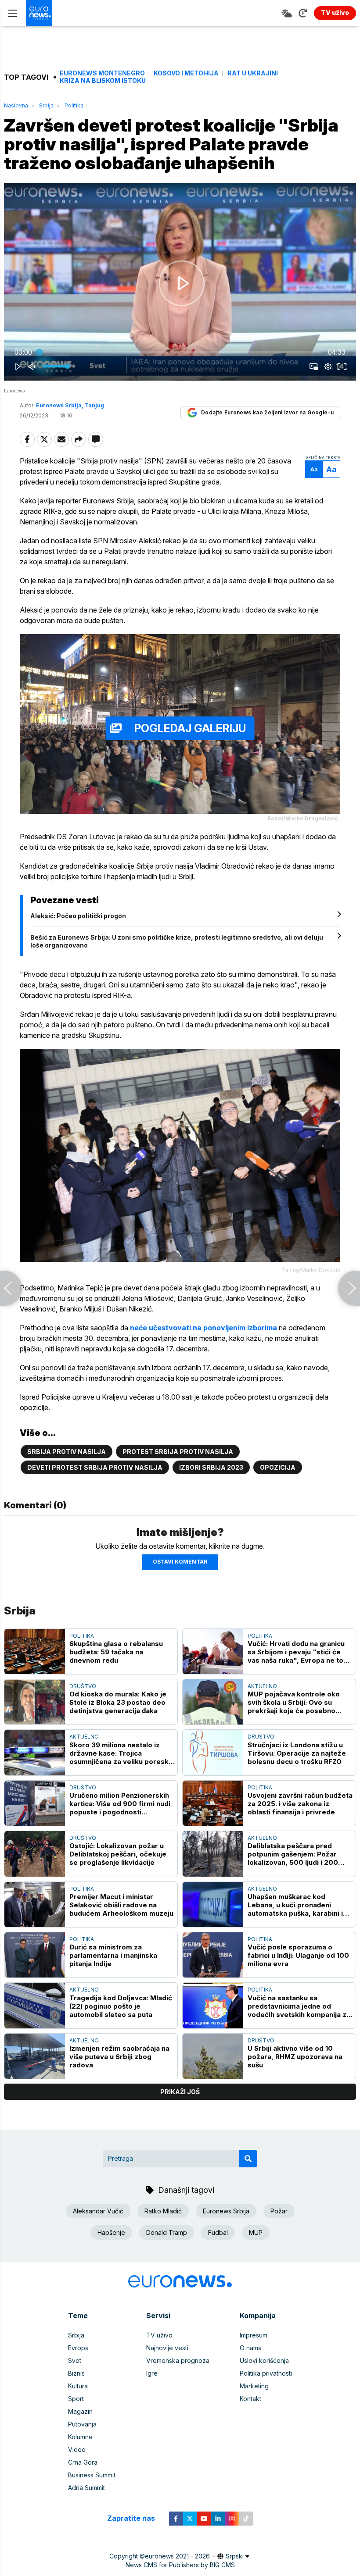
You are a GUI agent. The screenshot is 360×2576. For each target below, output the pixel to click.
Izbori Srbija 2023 (211, 1467)
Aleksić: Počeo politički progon (78, 916)
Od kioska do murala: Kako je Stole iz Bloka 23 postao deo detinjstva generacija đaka (118, 1702)
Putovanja (82, 2424)
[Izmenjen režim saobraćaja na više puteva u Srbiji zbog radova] (35, 2056)
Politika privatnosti (266, 2373)
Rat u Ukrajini (253, 73)
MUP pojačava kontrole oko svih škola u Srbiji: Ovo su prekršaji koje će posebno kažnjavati (294, 1702)
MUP (256, 2232)
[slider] (180, 353)
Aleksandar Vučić (98, 2211)
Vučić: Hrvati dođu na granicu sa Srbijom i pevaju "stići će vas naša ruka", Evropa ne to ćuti (296, 1652)
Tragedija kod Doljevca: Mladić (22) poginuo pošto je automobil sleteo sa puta (121, 2006)
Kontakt (250, 2399)
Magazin (80, 2411)
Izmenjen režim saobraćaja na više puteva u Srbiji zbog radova (119, 2057)
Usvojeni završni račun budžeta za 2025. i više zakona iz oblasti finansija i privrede (300, 1804)
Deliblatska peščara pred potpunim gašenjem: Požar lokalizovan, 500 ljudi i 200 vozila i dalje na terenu (293, 1854)
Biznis (76, 2373)
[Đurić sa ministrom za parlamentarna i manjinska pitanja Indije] (35, 1955)
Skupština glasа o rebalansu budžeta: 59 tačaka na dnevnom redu (116, 1652)
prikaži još (180, 2092)
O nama (251, 2348)
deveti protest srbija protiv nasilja (95, 1467)
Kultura (78, 2386)
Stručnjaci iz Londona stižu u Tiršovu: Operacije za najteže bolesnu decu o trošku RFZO (297, 1753)
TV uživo (159, 2335)
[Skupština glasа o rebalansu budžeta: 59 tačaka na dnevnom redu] (35, 1651)
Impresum (254, 2335)
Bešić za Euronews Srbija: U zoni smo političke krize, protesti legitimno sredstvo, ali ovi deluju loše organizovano (177, 941)
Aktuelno (262, 1686)
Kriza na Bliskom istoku (103, 81)
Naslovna (16, 105)
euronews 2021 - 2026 (177, 2556)
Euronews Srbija (226, 2211)
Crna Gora (83, 2462)
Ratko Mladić (163, 2211)
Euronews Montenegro (102, 73)
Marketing (254, 2386)
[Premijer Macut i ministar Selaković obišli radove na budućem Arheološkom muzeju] (35, 1904)
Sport (76, 2399)
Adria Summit (86, 2488)
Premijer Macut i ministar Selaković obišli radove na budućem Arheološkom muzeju (121, 1905)
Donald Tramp (167, 2232)
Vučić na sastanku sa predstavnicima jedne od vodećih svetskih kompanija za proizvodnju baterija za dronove (299, 2006)
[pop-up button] (328, 367)
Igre (152, 2373)
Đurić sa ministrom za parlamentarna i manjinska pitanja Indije (113, 1955)
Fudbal (218, 2232)
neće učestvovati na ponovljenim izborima (203, 1328)
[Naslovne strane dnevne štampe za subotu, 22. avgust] (349, 1288)
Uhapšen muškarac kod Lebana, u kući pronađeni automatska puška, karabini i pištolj (295, 1905)
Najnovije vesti (167, 2348)
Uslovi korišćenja (264, 2360)
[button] (182, 283)
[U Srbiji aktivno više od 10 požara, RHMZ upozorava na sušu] (213, 2056)
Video (77, 2450)
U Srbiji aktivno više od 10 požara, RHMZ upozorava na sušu (295, 2057)
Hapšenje (111, 2232)
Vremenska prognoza (178, 2360)
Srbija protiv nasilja (67, 1452)
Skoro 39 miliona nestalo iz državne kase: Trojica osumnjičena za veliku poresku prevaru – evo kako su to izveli (121, 1753)
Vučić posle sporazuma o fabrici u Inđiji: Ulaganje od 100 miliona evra (298, 1955)
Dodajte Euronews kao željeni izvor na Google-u (267, 412)
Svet (75, 2360)
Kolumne (80, 2437)
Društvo (83, 1686)
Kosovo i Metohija (186, 73)
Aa (314, 469)
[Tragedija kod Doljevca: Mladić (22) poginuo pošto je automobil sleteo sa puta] (35, 2005)
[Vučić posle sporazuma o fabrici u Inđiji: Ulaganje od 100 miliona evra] (213, 1955)
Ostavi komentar (180, 1562)
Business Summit (92, 2475)
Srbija (46, 105)
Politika (74, 105)
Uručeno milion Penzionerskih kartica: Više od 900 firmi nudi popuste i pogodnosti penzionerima (120, 1804)
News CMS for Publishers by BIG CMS (180, 2565)
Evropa (78, 2348)
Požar (279, 2211)
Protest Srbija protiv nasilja (178, 1452)
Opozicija (278, 1467)
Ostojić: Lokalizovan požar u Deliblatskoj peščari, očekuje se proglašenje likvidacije (118, 1854)
